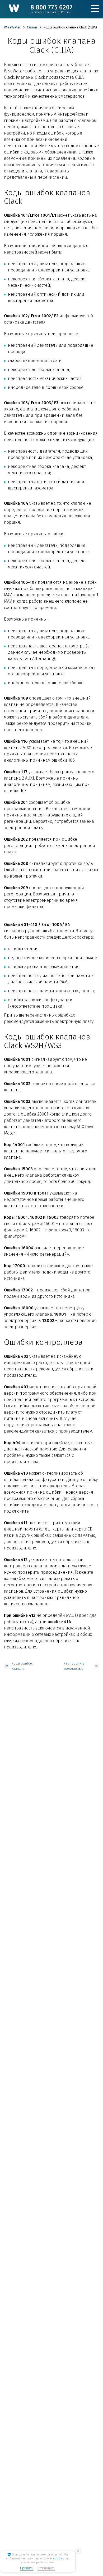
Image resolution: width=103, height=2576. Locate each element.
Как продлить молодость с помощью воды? (76, 1666)
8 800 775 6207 (51, 9)
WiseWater (12, 27)
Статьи (32, 27)
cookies (59, 2558)
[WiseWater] (14, 8)
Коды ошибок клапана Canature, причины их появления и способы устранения (22, 1666)
